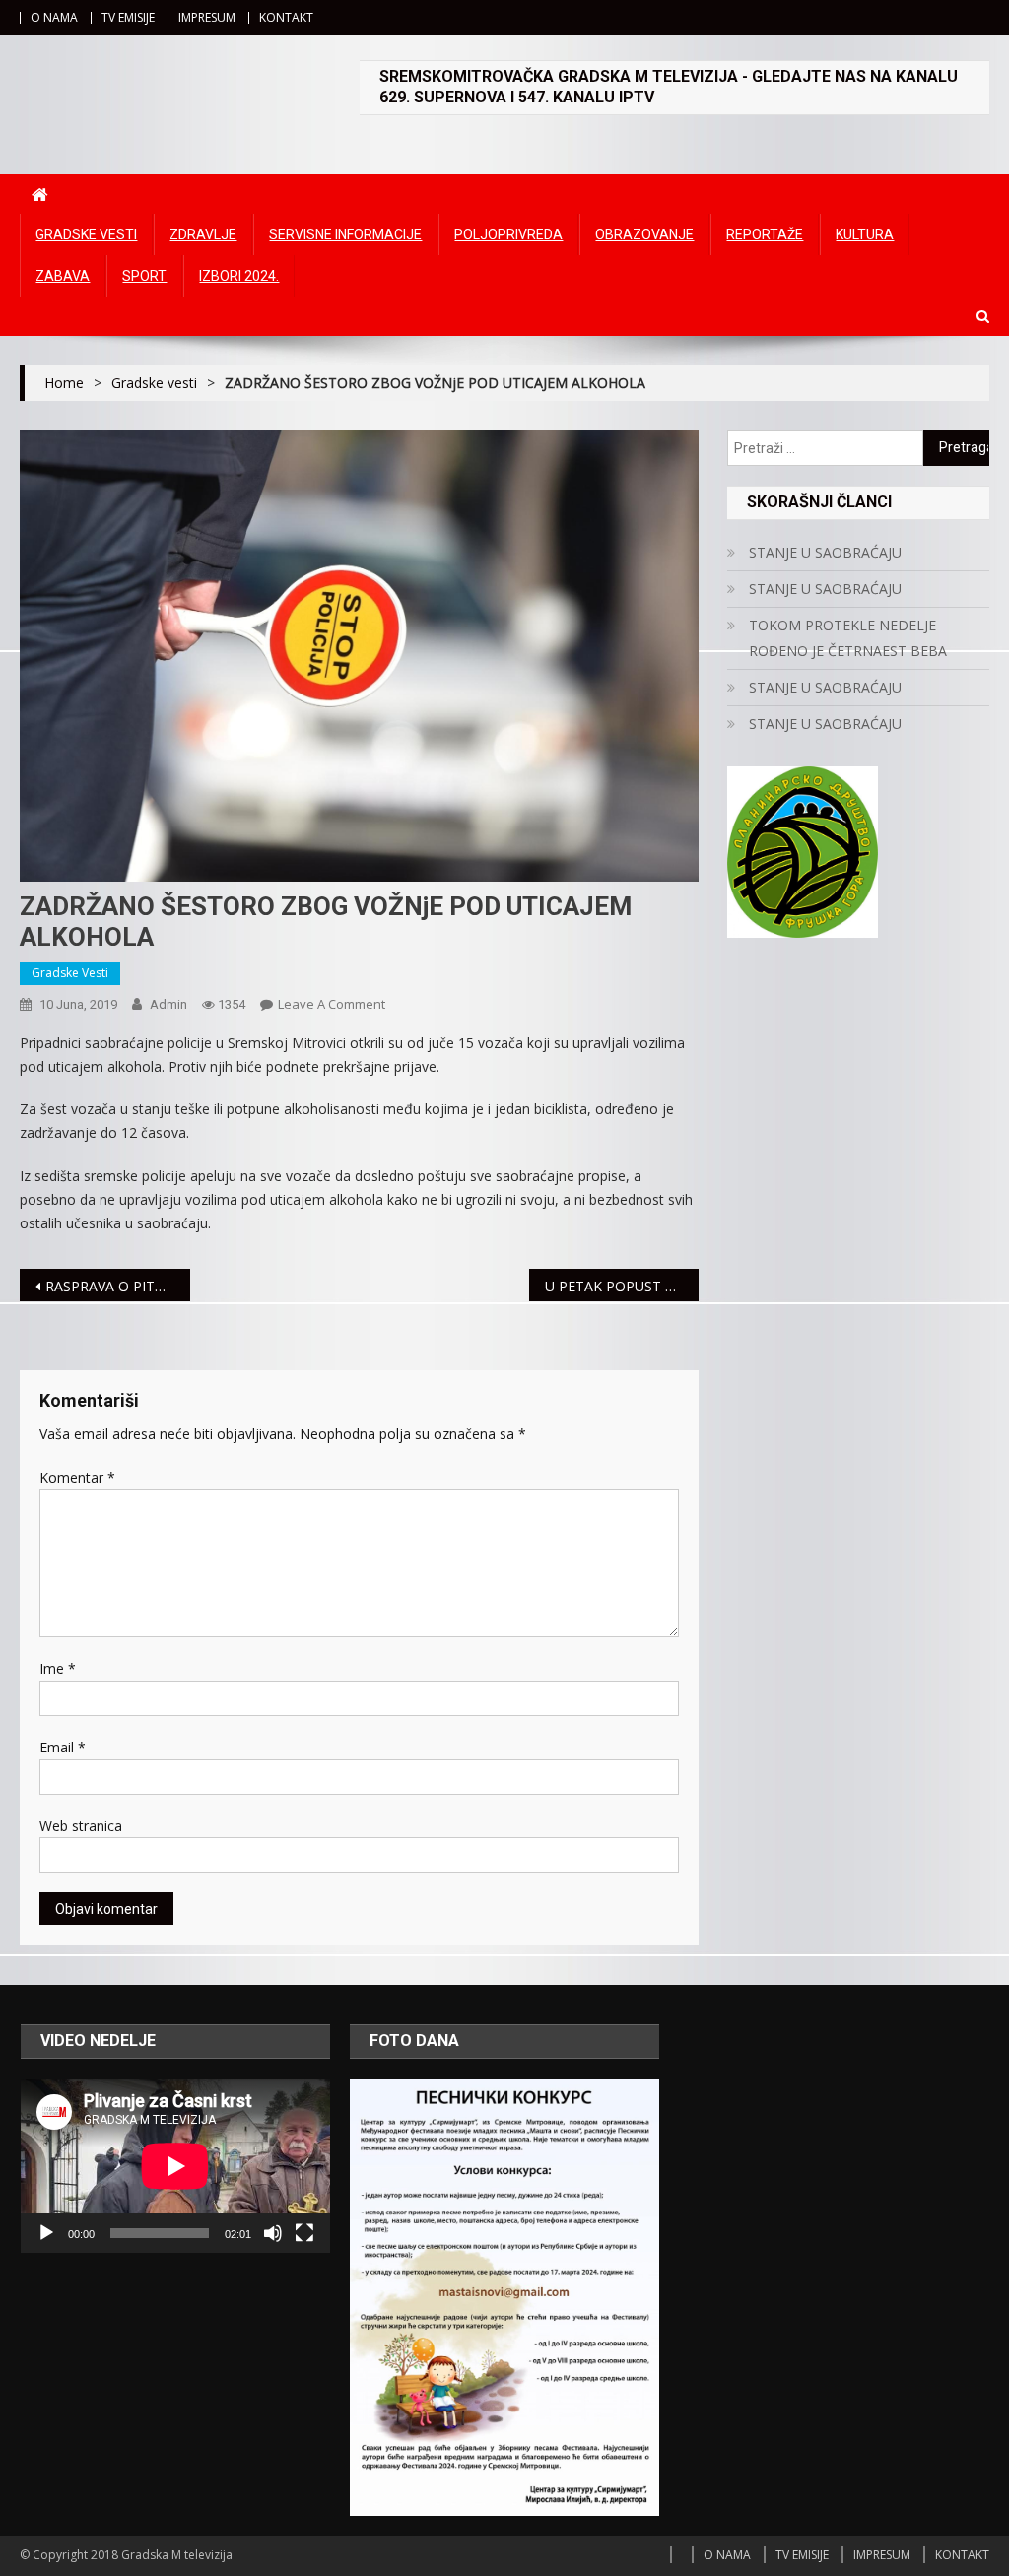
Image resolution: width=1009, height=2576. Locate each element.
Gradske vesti (86, 234)
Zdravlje (203, 234)
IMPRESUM (207, 17)
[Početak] (46, 2233)
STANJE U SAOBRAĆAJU (825, 552)
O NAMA (54, 17)
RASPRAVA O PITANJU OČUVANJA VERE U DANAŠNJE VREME (117, 1286)
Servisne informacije (345, 234)
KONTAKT (286, 17)
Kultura (865, 234)
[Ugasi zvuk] (273, 2233)
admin (168, 1004)
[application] (175, 2166)
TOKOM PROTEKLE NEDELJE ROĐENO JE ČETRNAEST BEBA (848, 638)
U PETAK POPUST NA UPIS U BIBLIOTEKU (622, 1286)
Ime (58, 1668)
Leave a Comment (332, 1004)
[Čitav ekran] (304, 2233)
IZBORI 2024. (239, 276)
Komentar (77, 1477)
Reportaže (765, 234)
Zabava (63, 276)
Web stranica (81, 1826)
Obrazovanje (644, 234)
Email (63, 1747)
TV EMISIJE (128, 17)
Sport (144, 276)
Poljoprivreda (508, 234)
